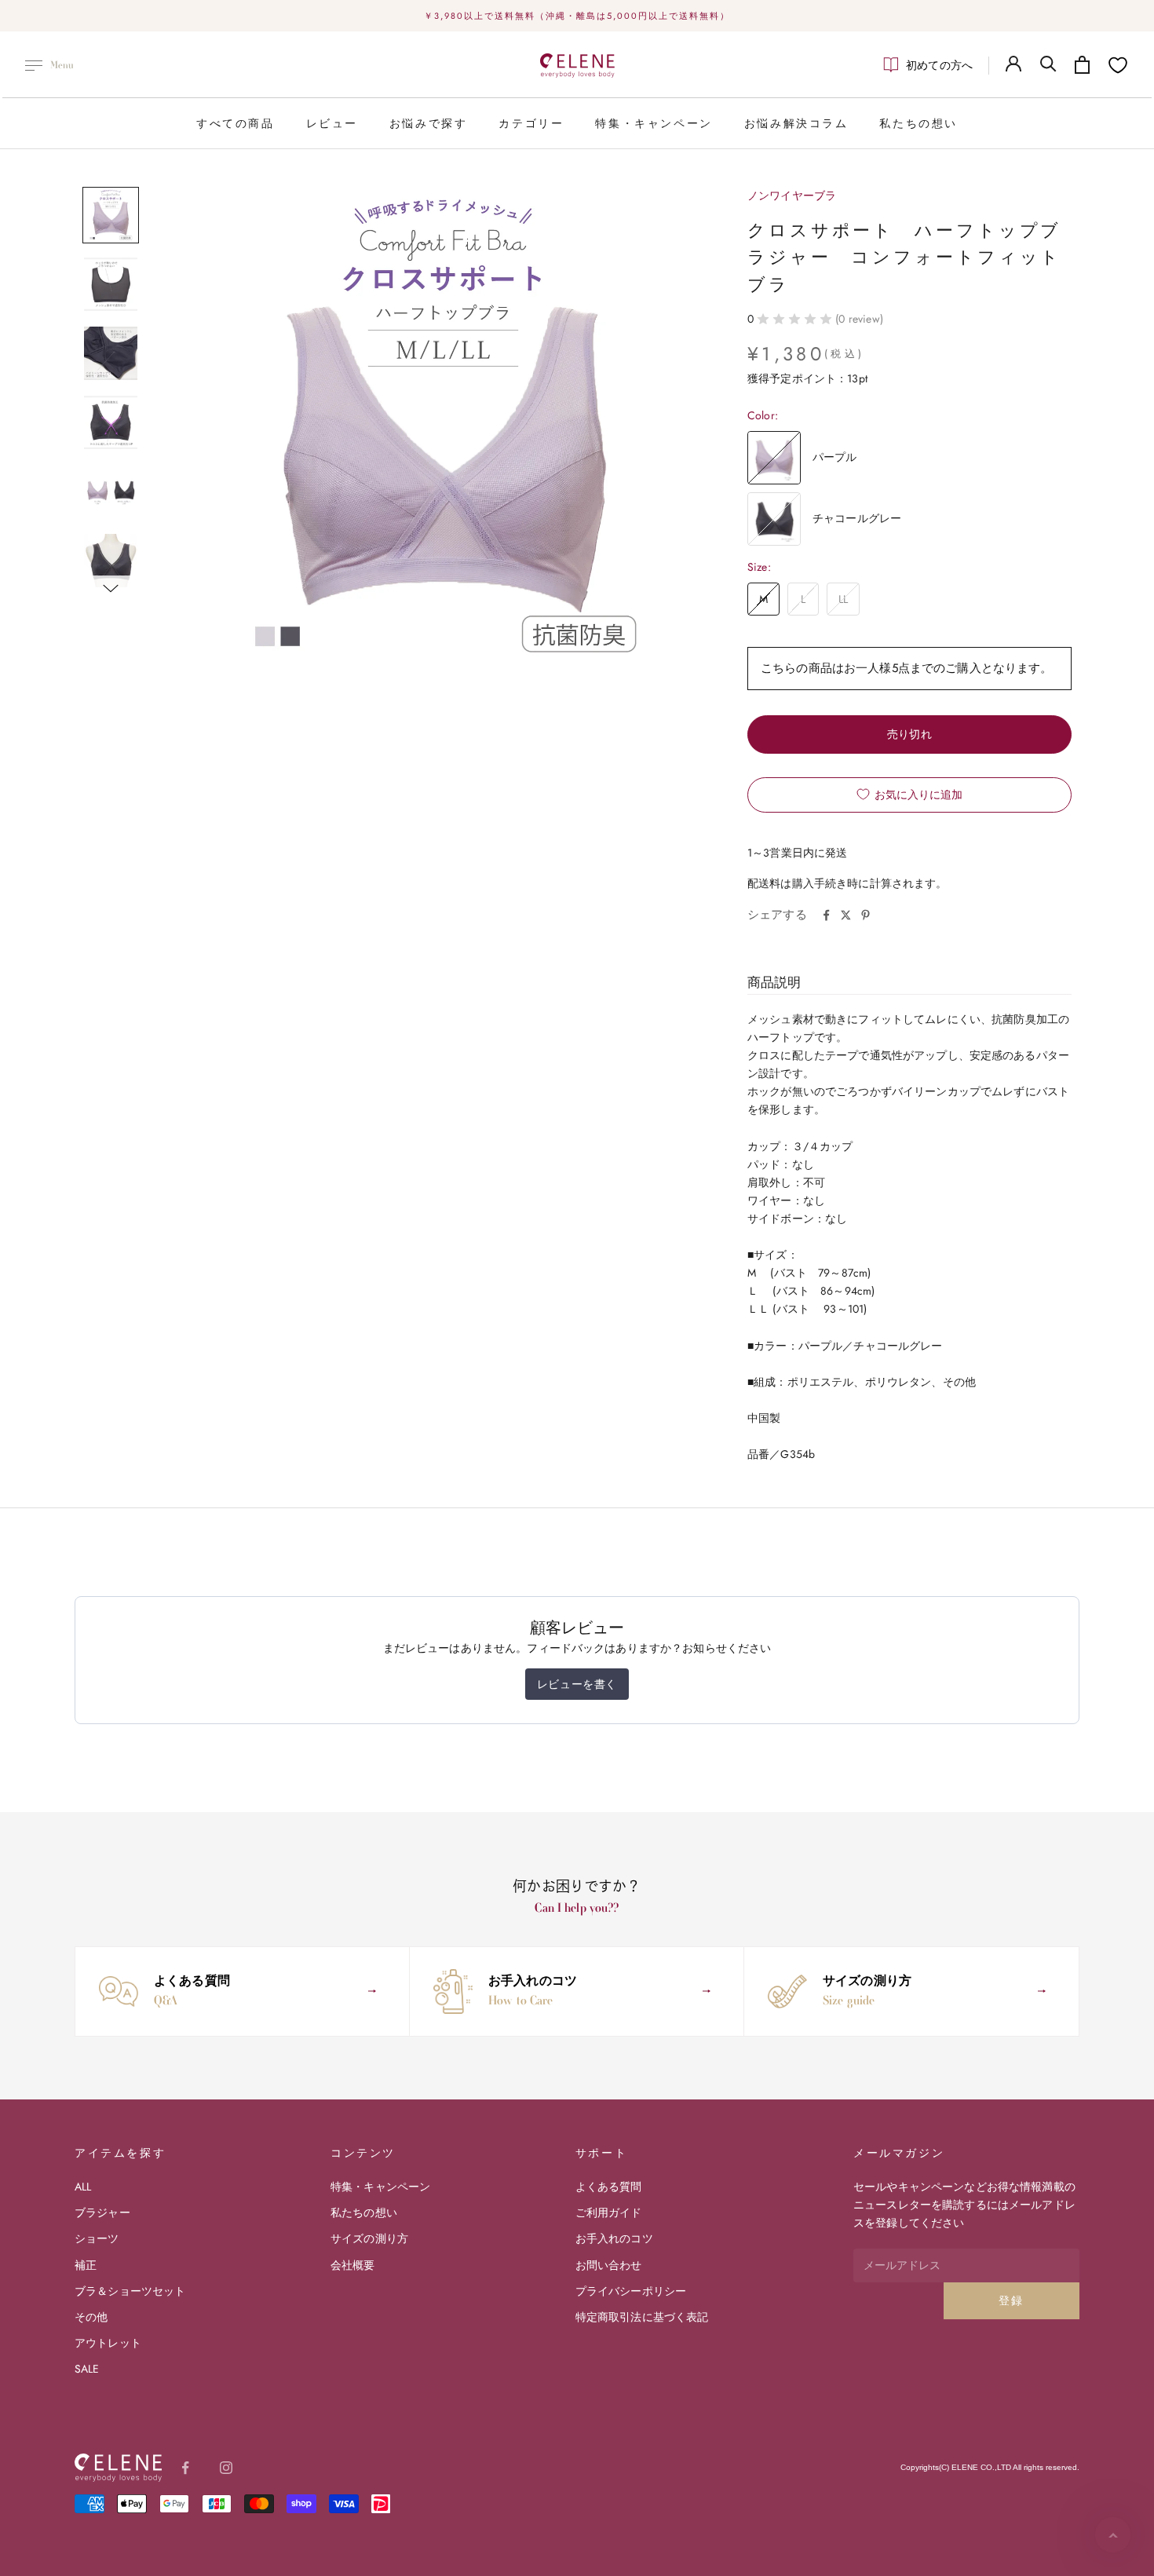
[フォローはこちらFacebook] (185, 2468)
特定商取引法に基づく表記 (642, 2317)
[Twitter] (846, 915)
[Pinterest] (865, 915)
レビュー (332, 123)
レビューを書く (577, 1684)
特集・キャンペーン (654, 123)
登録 (1012, 2300)
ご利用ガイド (609, 2212)
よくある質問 (609, 2187)
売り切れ (910, 734)
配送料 (764, 883)
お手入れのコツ (614, 2238)
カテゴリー (531, 123)
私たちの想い (918, 123)
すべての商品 (236, 123)
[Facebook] (826, 915)
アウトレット (108, 2343)
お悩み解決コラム (796, 123)
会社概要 (353, 2265)
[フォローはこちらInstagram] (226, 2468)
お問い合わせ (609, 2265)
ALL (83, 2187)
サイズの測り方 (369, 2238)
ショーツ (97, 2238)
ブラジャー (102, 2212)
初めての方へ (939, 65)
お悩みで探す (429, 123)
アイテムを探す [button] (120, 2153)
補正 (86, 2265)
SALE (87, 2369)
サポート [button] (601, 2153)
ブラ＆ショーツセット (130, 2291)
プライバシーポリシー (631, 2291)
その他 (91, 2317)
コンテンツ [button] (363, 2153)
